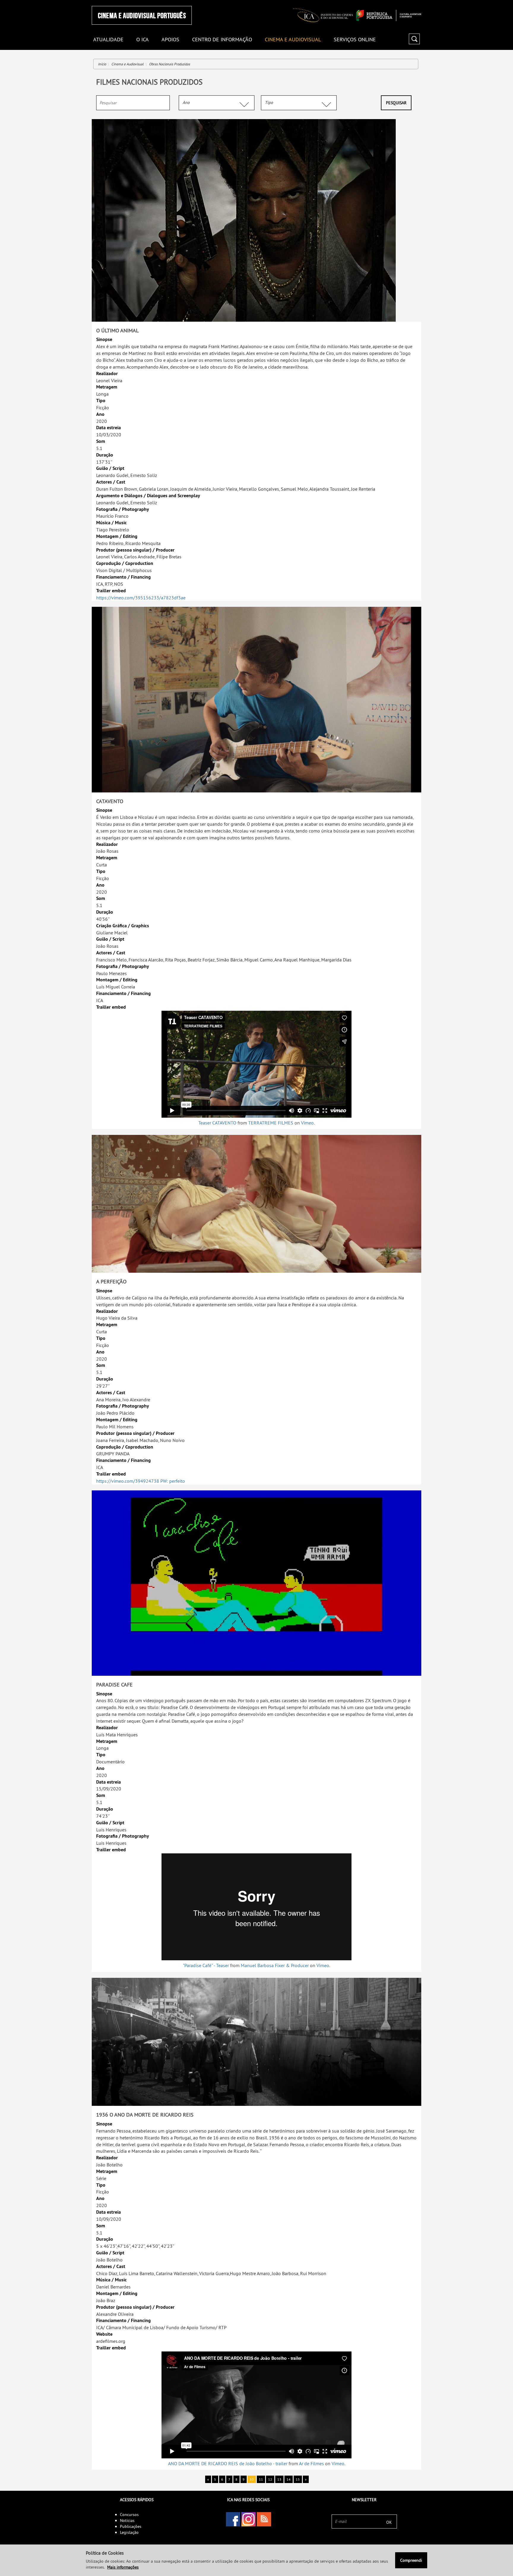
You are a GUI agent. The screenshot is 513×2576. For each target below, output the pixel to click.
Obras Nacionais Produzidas (170, 64)
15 (298, 2479)
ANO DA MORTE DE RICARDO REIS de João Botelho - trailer (228, 2463)
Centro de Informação (222, 40)
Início (102, 64)
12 (270, 2479)
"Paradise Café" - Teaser (206, 1965)
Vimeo (307, 1123)
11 (261, 2479)
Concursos (129, 2515)
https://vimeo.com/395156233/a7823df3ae (141, 598)
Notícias (127, 2520)
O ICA (142, 40)
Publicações (131, 2526)
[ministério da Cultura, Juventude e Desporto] (389, 15)
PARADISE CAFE (114, 1685)
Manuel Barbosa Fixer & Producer (275, 1965)
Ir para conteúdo (414, 3)
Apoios (170, 40)
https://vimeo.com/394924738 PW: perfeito (141, 1481)
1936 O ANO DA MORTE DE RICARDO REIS (145, 2115)
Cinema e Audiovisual (293, 40)
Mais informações (123, 2567)
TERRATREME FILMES (271, 1123)
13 (279, 2479)
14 (289, 2479)
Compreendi (411, 2560)
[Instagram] (248, 2519)
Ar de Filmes (311, 2463)
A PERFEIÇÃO (111, 1281)
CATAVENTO (110, 801)
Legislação (129, 2532)
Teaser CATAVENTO (217, 1123)
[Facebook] (233, 2519)
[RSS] (264, 2519)
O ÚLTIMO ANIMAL (117, 330)
